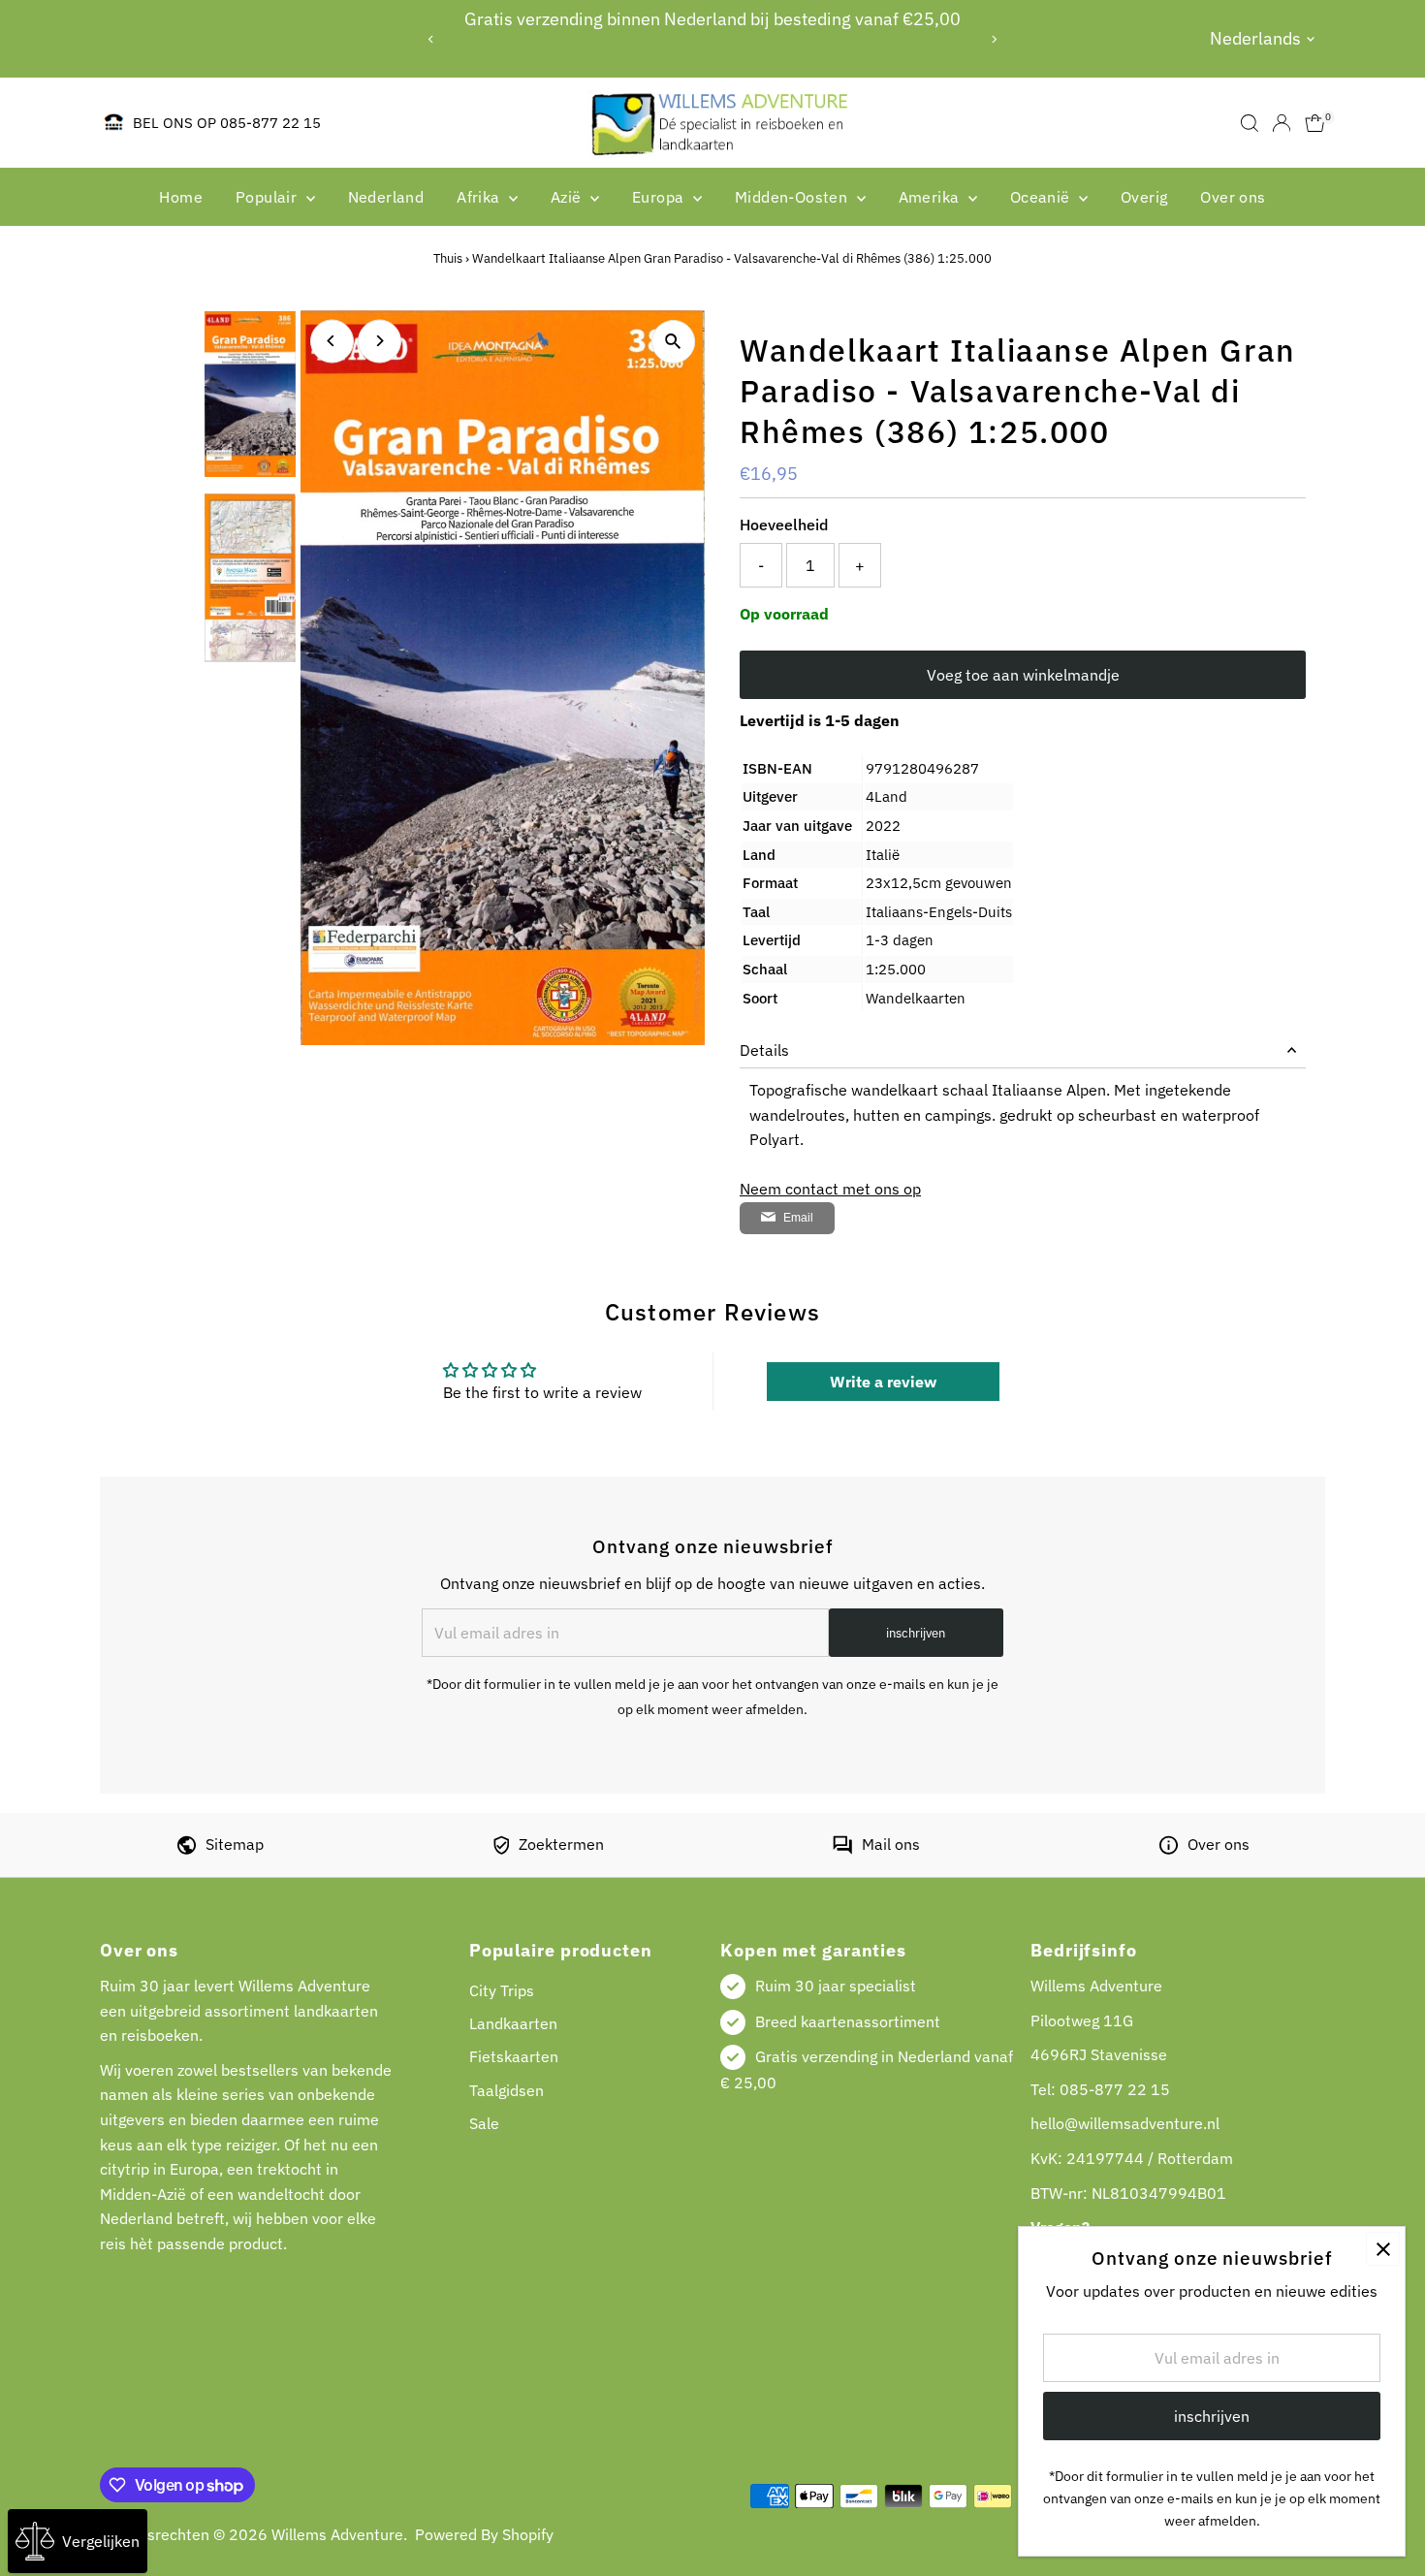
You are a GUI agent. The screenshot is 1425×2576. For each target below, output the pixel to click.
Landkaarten (513, 2023)
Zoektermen (561, 1844)
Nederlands (1255, 38)
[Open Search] (1250, 123)
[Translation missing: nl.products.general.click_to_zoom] (673, 342)
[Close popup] (1383, 2249)
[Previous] (432, 39)
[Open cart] (1315, 123)
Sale (484, 2123)
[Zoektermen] (501, 1849)
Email (798, 1218)
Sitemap (235, 1844)
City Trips (502, 1990)
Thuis (448, 258)
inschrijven (916, 1633)
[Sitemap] (187, 1849)
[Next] (993, 39)
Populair (269, 197)
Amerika (931, 197)
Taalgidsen (507, 2090)
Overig (1144, 197)
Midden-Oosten (793, 197)
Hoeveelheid (784, 525)
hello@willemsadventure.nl (1125, 2123)
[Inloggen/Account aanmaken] (1282, 123)
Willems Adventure (337, 2534)
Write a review (883, 1382)
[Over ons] (1169, 1849)
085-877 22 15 (1115, 2089)
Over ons (1233, 197)
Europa (660, 197)
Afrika (480, 197)
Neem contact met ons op (830, 1189)
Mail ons (891, 1844)
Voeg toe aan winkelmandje (1023, 675)
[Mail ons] (842, 1849)
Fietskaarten (514, 2056)
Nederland (386, 197)
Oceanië (1042, 197)
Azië (568, 197)
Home (181, 197)
